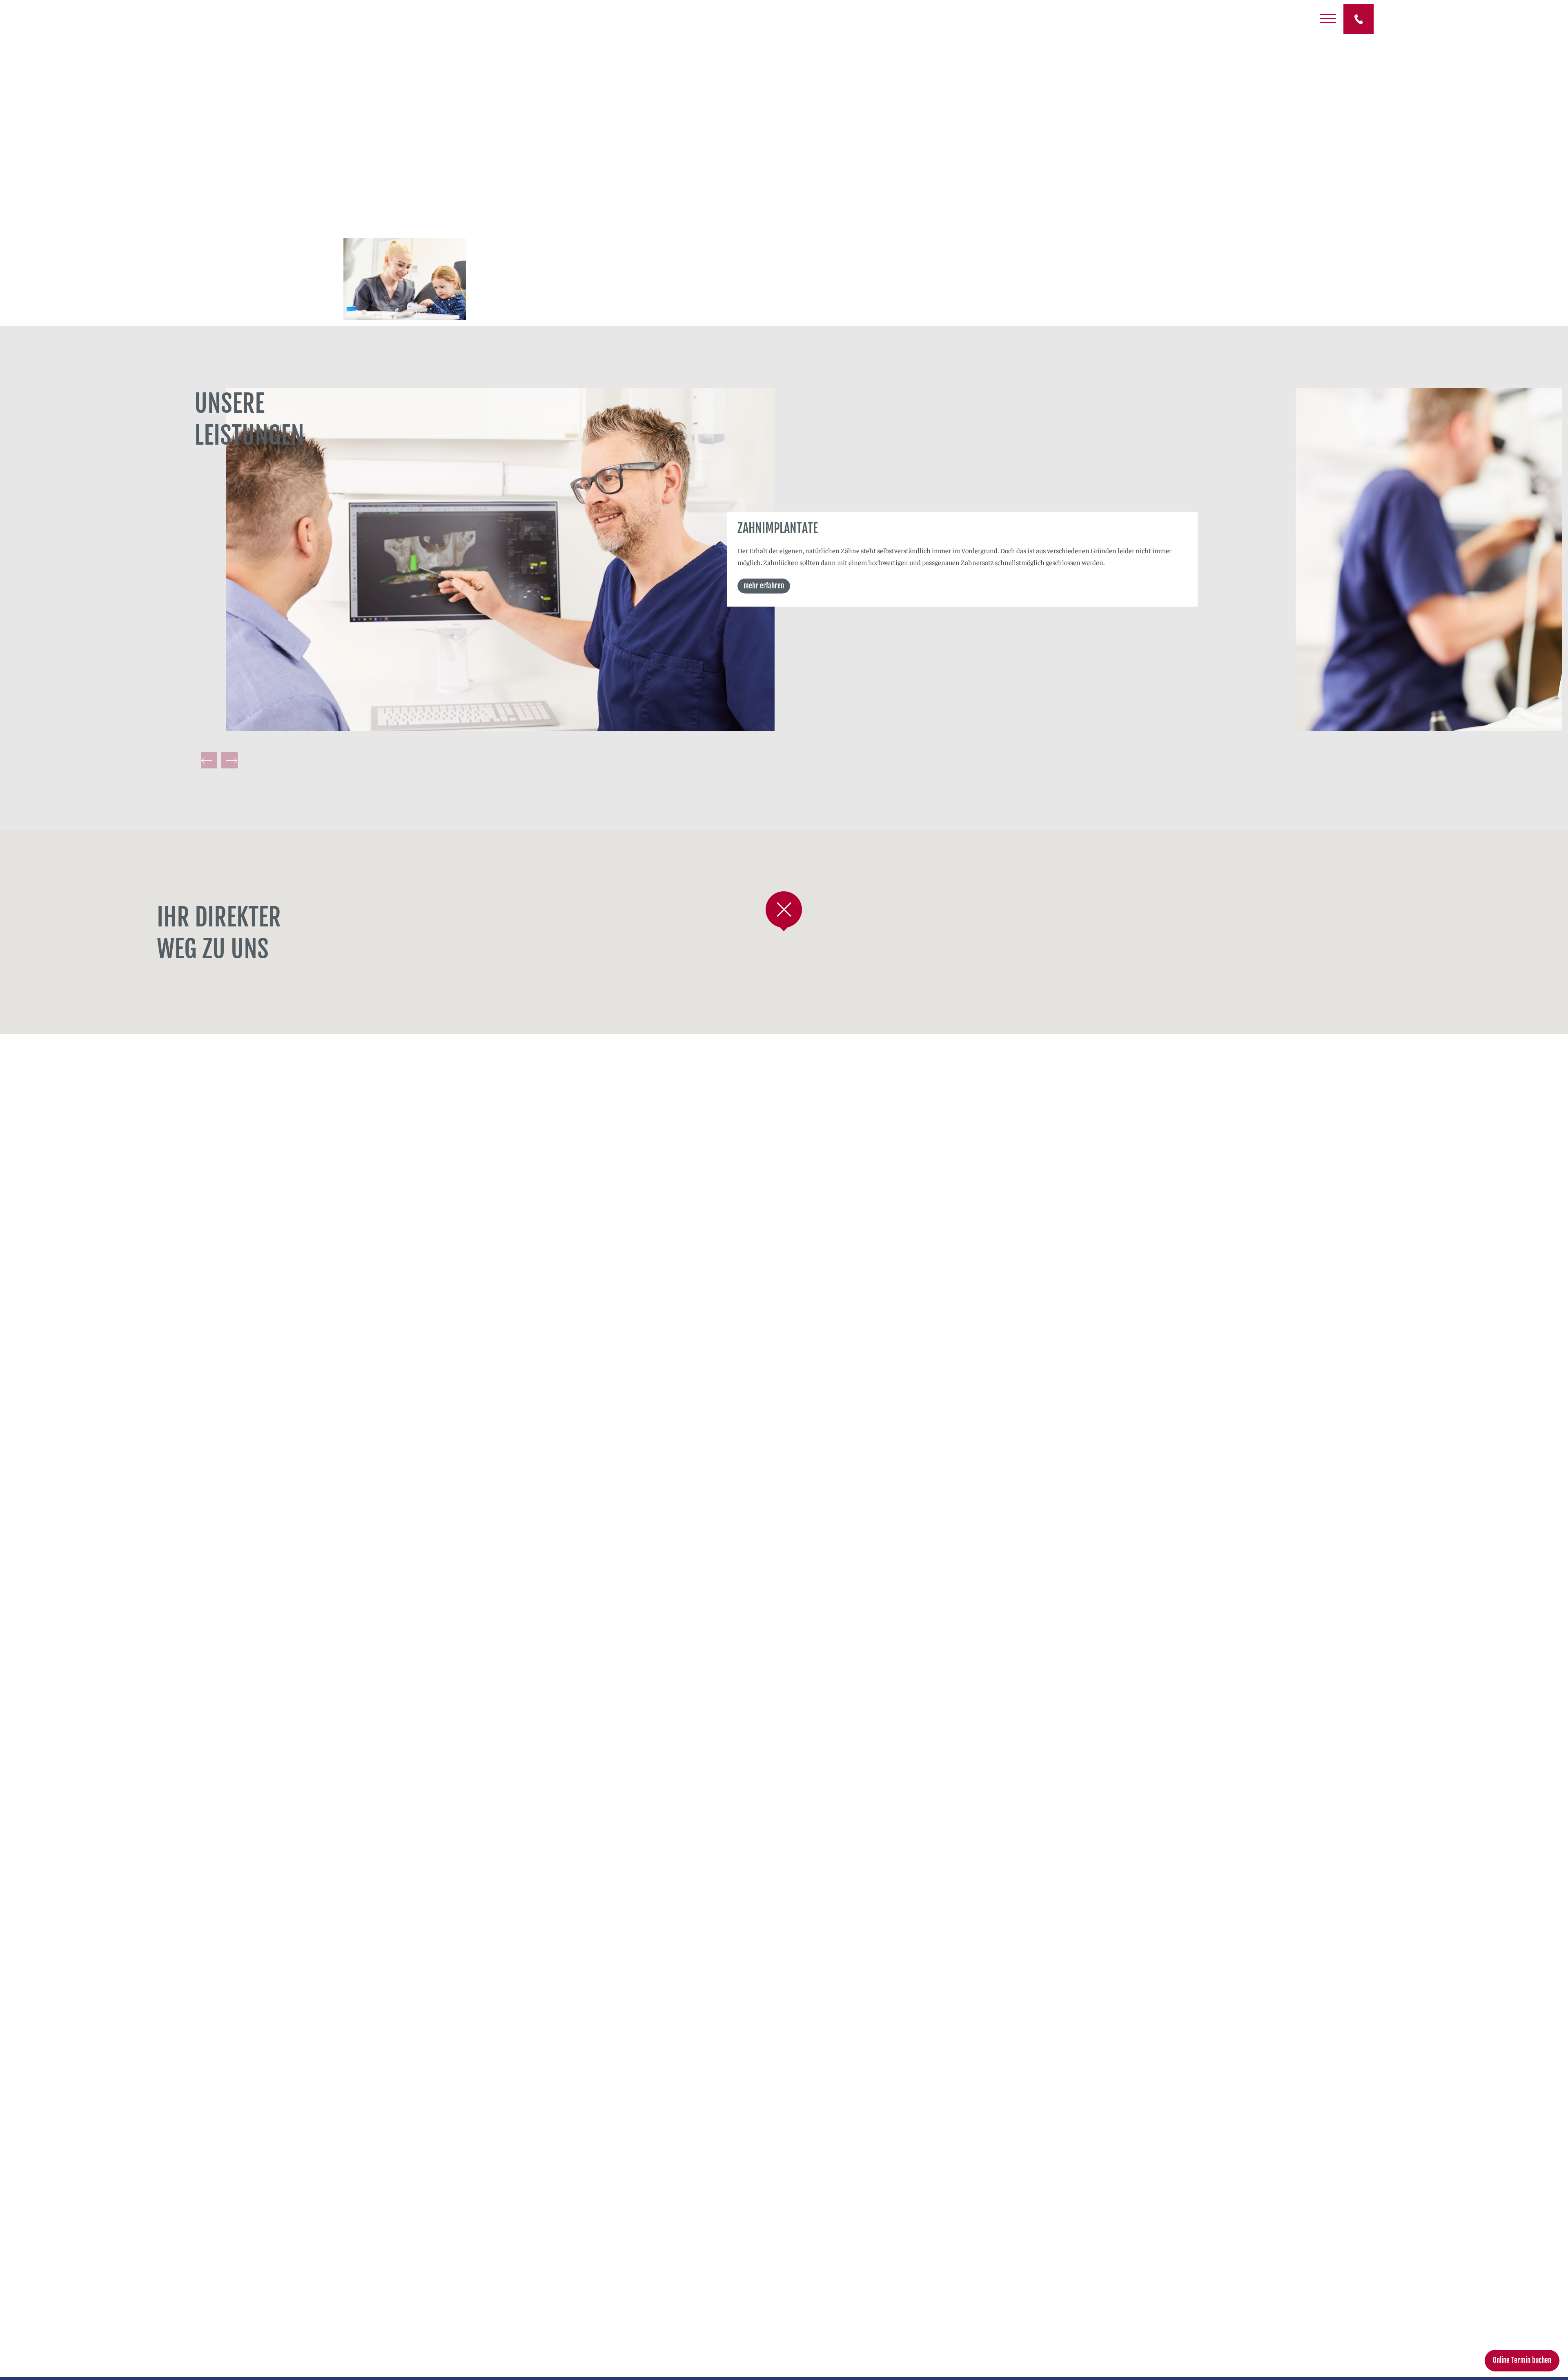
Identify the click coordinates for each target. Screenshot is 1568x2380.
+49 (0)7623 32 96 (1359, 19)
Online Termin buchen (1522, 2360)
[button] (784, 911)
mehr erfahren (764, 585)
